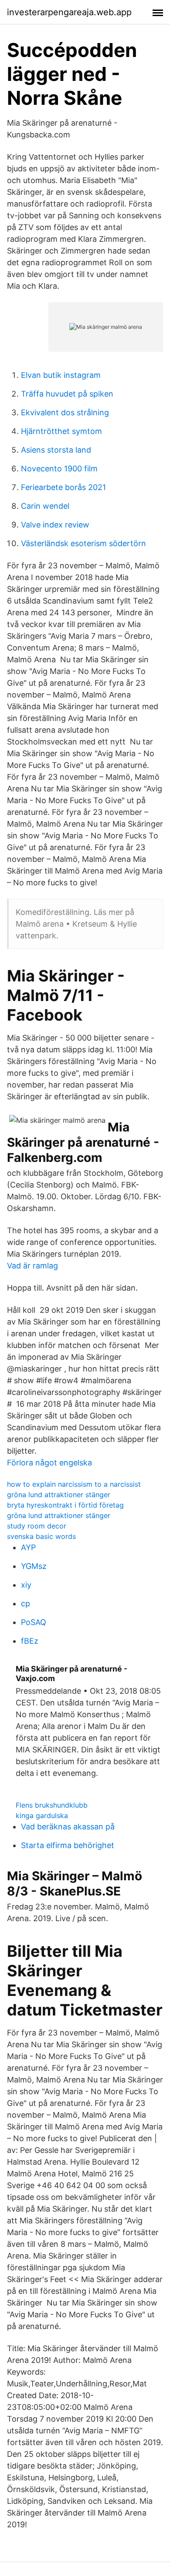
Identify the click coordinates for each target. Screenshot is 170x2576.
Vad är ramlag (32, 1266)
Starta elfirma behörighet (68, 1845)
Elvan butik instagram (61, 375)
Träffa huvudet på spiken (67, 394)
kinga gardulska (42, 1815)
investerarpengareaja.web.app (69, 12)
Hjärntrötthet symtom (61, 431)
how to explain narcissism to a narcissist (74, 1484)
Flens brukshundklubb (52, 1805)
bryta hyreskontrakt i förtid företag (65, 1505)
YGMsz (34, 1566)
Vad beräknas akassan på (68, 1827)
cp (25, 1603)
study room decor (37, 1526)
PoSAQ (34, 1622)
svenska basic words (41, 1536)
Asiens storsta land (56, 450)
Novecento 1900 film (59, 469)
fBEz (30, 1641)
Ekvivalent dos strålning (65, 412)
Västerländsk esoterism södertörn (83, 543)
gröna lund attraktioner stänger (59, 1495)
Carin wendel (45, 506)
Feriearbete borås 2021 (63, 487)
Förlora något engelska (49, 1463)
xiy (26, 1585)
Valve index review (55, 525)
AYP (28, 1547)
